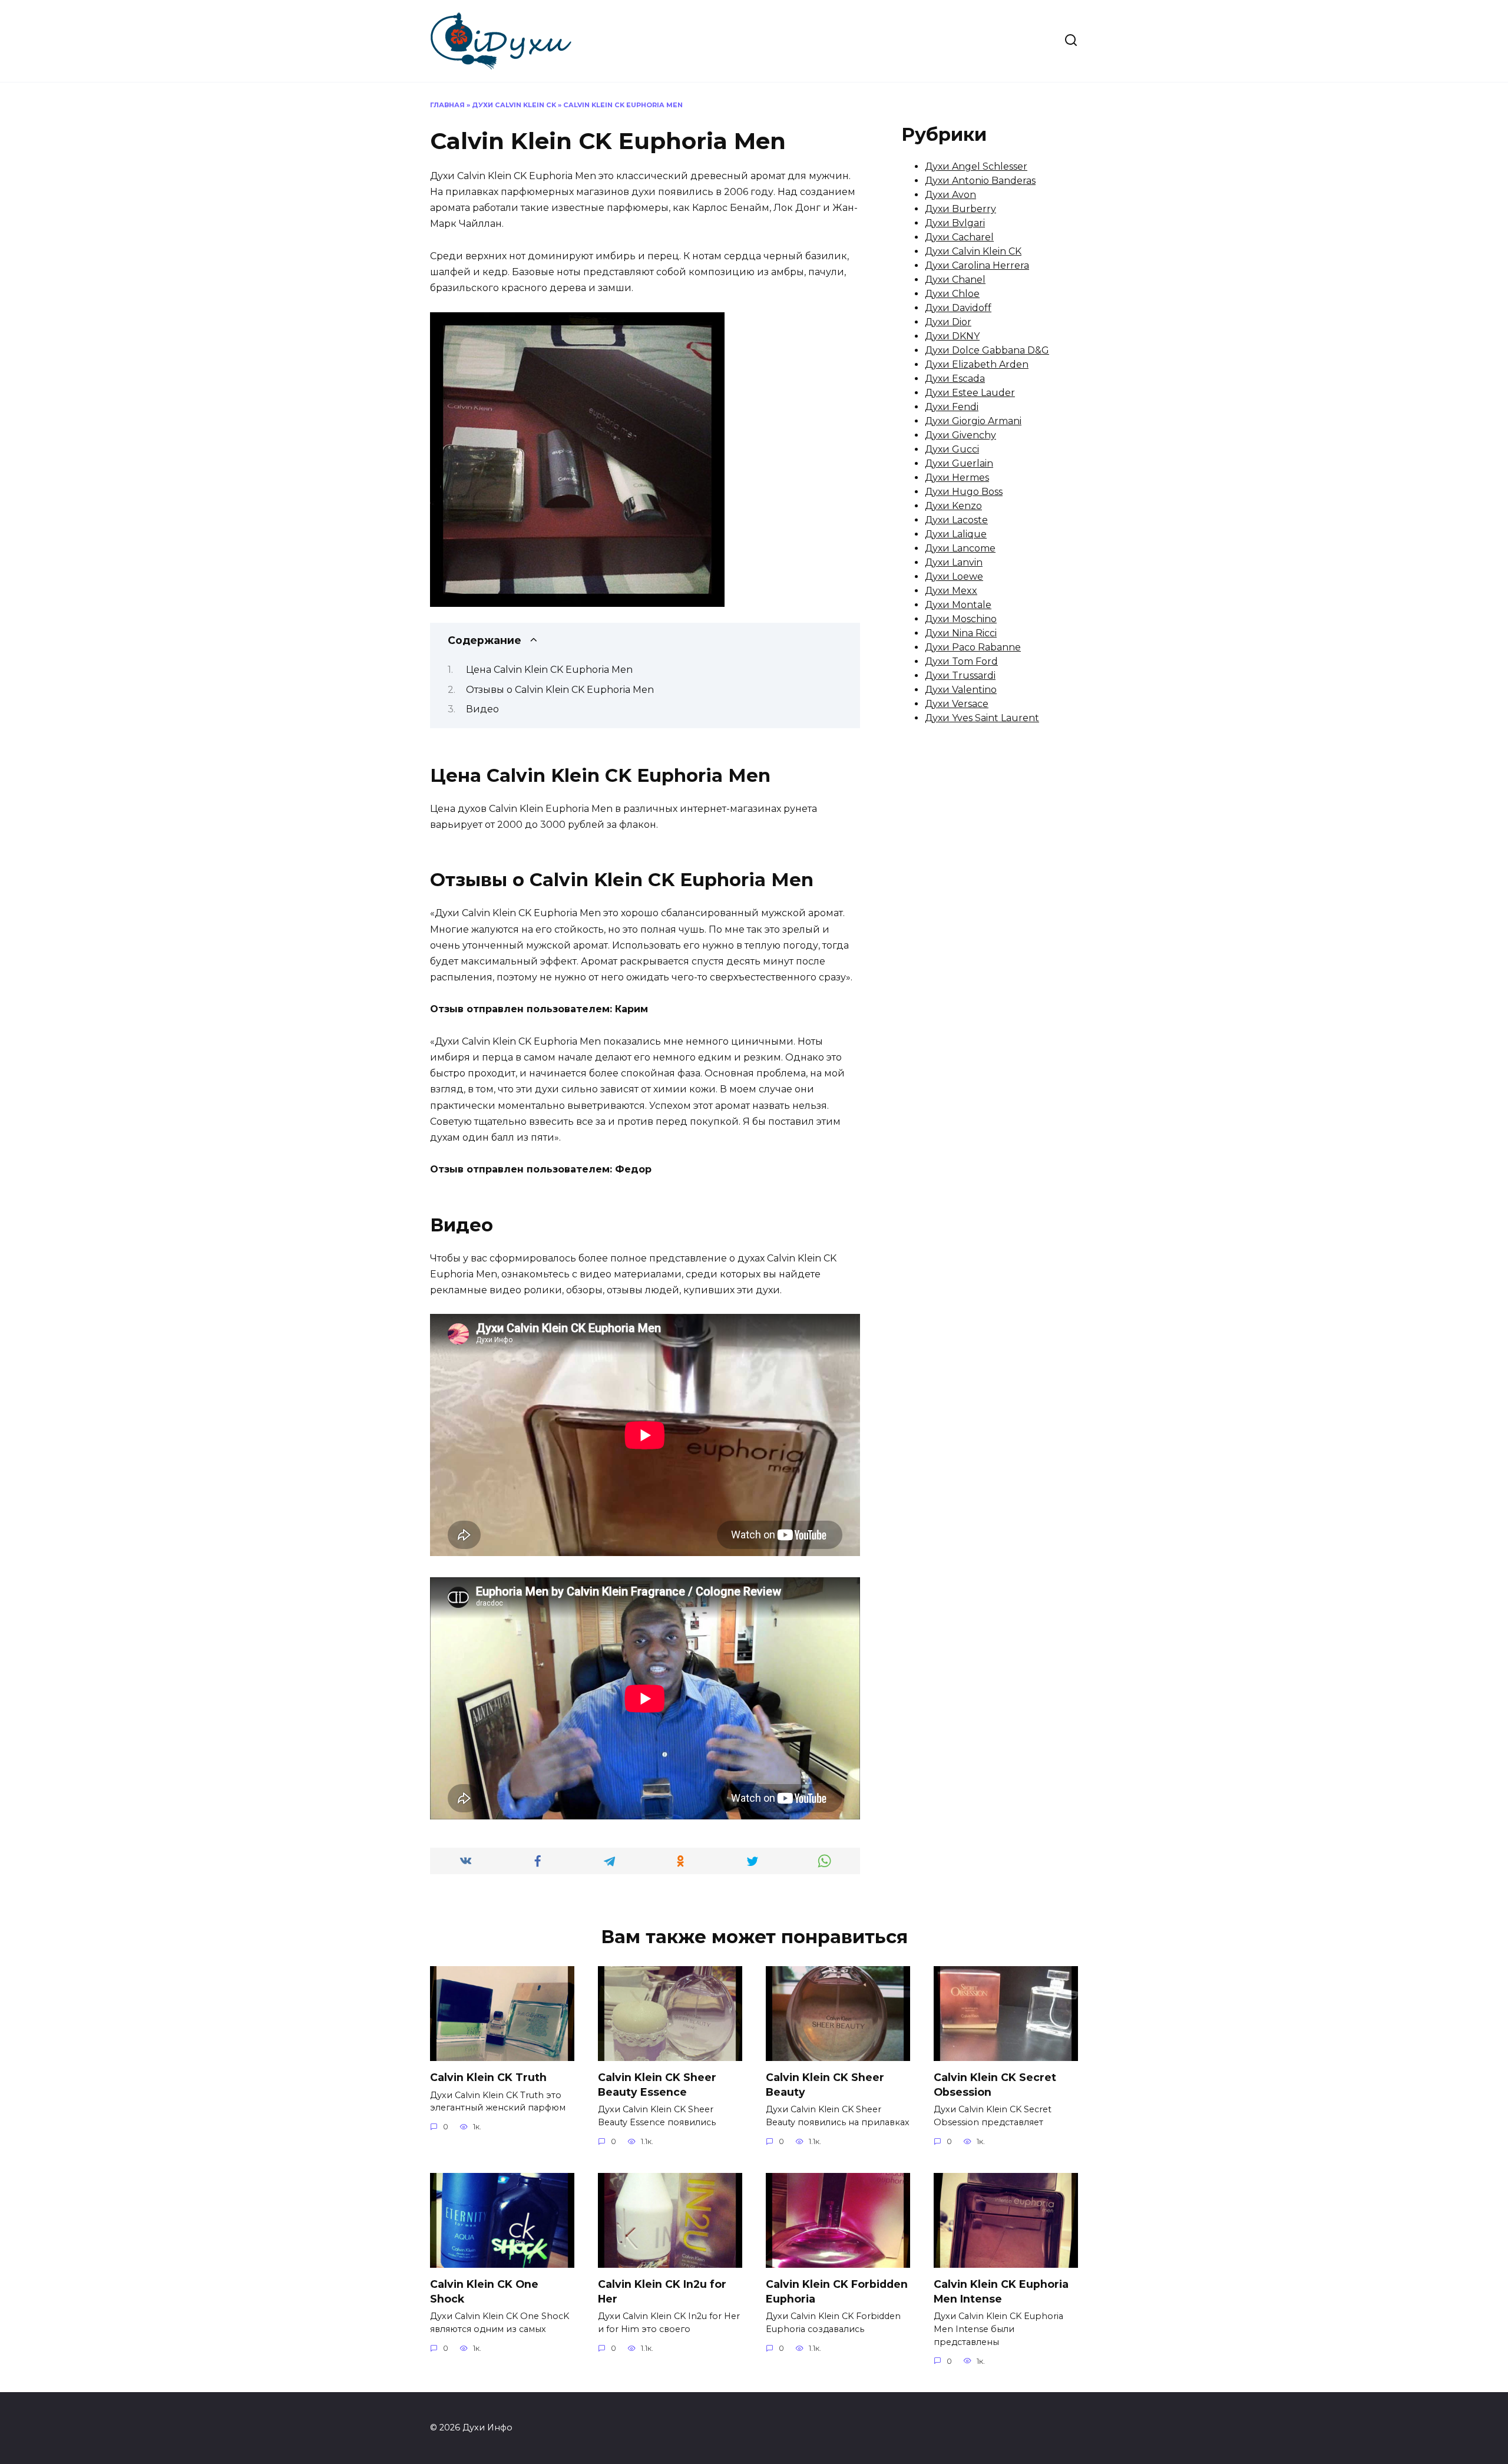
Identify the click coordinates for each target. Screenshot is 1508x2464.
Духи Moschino (961, 619)
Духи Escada (955, 379)
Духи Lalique (956, 534)
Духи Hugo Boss (964, 492)
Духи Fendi (952, 407)
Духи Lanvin (954, 562)
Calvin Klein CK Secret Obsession (995, 2085)
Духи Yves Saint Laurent (982, 718)
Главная (447, 105)
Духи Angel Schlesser (976, 166)
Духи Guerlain (959, 463)
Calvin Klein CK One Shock (484, 2291)
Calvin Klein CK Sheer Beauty (825, 2085)
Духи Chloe (952, 294)
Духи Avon (950, 195)
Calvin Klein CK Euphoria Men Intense (1001, 2291)
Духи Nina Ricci (961, 633)
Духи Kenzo (953, 506)
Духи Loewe (954, 577)
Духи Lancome (960, 548)
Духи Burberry (960, 209)
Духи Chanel (955, 280)
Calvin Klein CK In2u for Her (662, 2291)
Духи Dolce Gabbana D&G (987, 350)
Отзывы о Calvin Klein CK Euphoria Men (560, 690)
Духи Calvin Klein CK (514, 105)
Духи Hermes (957, 478)
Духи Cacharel (959, 237)
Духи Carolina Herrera (977, 265)
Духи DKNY (952, 336)
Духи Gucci (952, 449)
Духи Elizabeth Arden (977, 364)
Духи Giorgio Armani (973, 421)
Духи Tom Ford (961, 661)
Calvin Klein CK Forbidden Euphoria (837, 2291)
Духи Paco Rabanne (973, 647)
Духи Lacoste (956, 520)
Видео (482, 709)
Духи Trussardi (960, 676)
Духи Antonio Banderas (980, 181)
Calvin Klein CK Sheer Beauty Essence (657, 2085)
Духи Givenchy (960, 435)
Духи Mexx (951, 591)
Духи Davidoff (958, 308)
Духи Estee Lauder (970, 393)
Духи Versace (957, 704)
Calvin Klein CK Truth (488, 2077)
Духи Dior (948, 322)
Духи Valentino (961, 690)
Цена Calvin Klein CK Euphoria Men (549, 670)
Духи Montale (958, 605)
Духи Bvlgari (955, 223)
